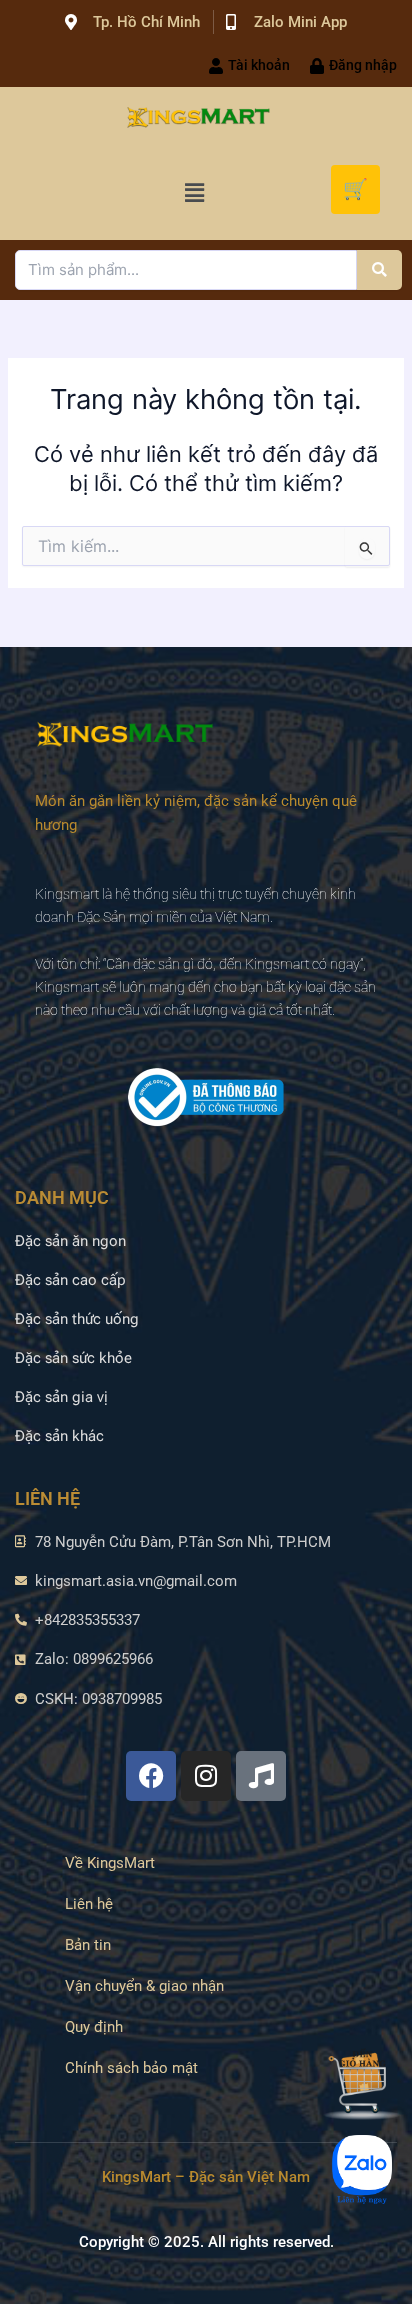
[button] (194, 192)
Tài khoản (259, 65)
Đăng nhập (363, 65)
